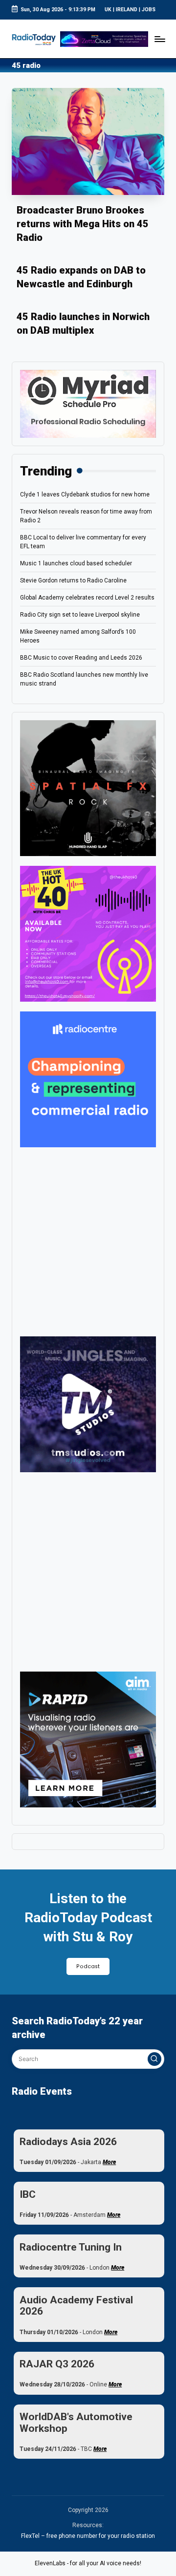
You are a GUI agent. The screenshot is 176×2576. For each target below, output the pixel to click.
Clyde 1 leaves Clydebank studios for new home (85, 494)
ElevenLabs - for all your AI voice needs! (88, 2563)
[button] (154, 2059)
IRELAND (127, 10)
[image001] (88, 933)
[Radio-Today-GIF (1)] (88, 1079)
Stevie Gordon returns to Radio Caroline (73, 580)
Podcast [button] (88, 1966)
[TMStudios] (88, 1404)
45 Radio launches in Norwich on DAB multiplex (83, 323)
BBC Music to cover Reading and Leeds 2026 (81, 658)
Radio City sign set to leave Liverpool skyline (80, 615)
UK (108, 10)
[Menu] (159, 39)
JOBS (149, 10)
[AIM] (88, 1739)
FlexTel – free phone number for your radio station (88, 2536)
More (109, 2162)
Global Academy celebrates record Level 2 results (87, 598)
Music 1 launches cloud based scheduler (76, 563)
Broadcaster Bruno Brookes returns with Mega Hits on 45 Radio (83, 224)
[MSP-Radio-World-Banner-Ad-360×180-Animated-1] (88, 404)
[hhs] (88, 788)
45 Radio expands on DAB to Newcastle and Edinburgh (81, 277)
